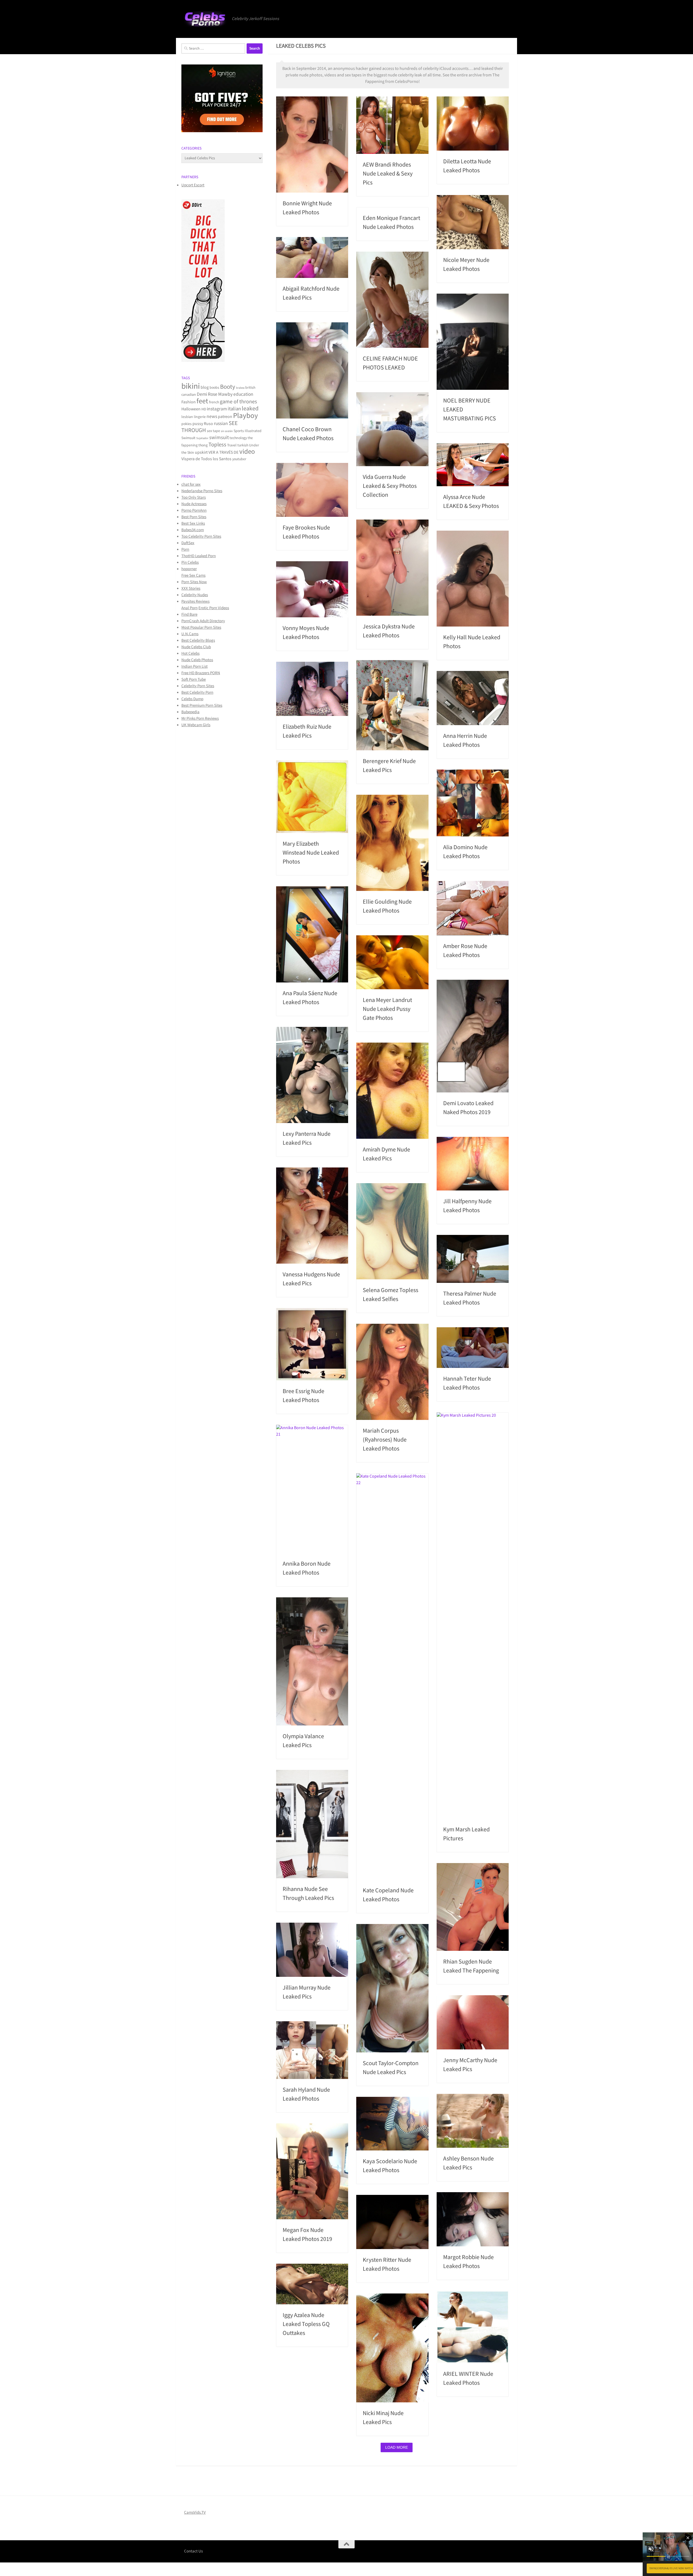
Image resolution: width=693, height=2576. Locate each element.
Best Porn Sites (194, 517)
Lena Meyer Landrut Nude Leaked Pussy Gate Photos (387, 1009)
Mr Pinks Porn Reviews (200, 718)
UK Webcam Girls (196, 725)
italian (234, 409)
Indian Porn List (195, 666)
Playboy (246, 416)
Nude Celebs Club (196, 647)
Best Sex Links (193, 523)
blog (205, 387)
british (250, 388)
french (214, 402)
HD (204, 409)
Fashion (189, 402)
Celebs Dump (192, 699)
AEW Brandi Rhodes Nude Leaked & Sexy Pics (388, 174)
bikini (191, 386)
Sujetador (202, 438)
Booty (228, 387)
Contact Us (193, 2551)
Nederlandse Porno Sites (202, 491)
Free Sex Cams (193, 575)
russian (221, 424)
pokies (187, 424)
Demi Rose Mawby (215, 394)
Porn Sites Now (194, 582)
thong (203, 445)
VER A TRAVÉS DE (223, 452)
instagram (217, 409)
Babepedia (190, 712)
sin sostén (227, 431)
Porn (185, 549)
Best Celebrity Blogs (198, 640)
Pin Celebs (190, 562)
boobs (214, 388)
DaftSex (188, 543)
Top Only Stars (194, 497)
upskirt (201, 452)
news (212, 416)
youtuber (239, 459)
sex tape (213, 431)
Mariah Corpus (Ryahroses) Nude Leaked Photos (385, 1440)
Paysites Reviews (195, 601)
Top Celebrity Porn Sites (201, 536)
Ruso (208, 424)
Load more (397, 2447)
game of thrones (238, 402)
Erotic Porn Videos (214, 608)
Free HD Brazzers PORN (201, 673)
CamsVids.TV (195, 2512)
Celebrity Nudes (195, 595)
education (243, 394)
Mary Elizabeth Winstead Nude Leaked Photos (311, 853)
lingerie (200, 417)
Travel (232, 445)
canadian (189, 395)
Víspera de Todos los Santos (206, 459)
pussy (198, 424)
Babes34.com (193, 530)
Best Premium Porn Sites (202, 705)
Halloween (191, 409)
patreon (225, 417)
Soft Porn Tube (194, 679)
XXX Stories (191, 588)
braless (240, 388)
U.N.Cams (190, 634)
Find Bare (189, 614)
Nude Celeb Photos (197, 660)
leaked (250, 409)
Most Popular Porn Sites (201, 627)
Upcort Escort (193, 185)
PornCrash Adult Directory (203, 621)
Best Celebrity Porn (197, 692)
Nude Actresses (194, 504)
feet (202, 401)
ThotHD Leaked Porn (199, 556)
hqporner (189, 569)
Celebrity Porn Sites (198, 686)
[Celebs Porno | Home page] (205, 19)
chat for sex (191, 484)
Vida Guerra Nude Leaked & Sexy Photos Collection (390, 486)
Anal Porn (189, 608)
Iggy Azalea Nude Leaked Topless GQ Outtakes (306, 2324)
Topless (217, 445)
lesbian (187, 417)
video (247, 452)
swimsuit (219, 438)
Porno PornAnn (194, 510)
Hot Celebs (190, 653)
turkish (243, 445)
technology (238, 438)
